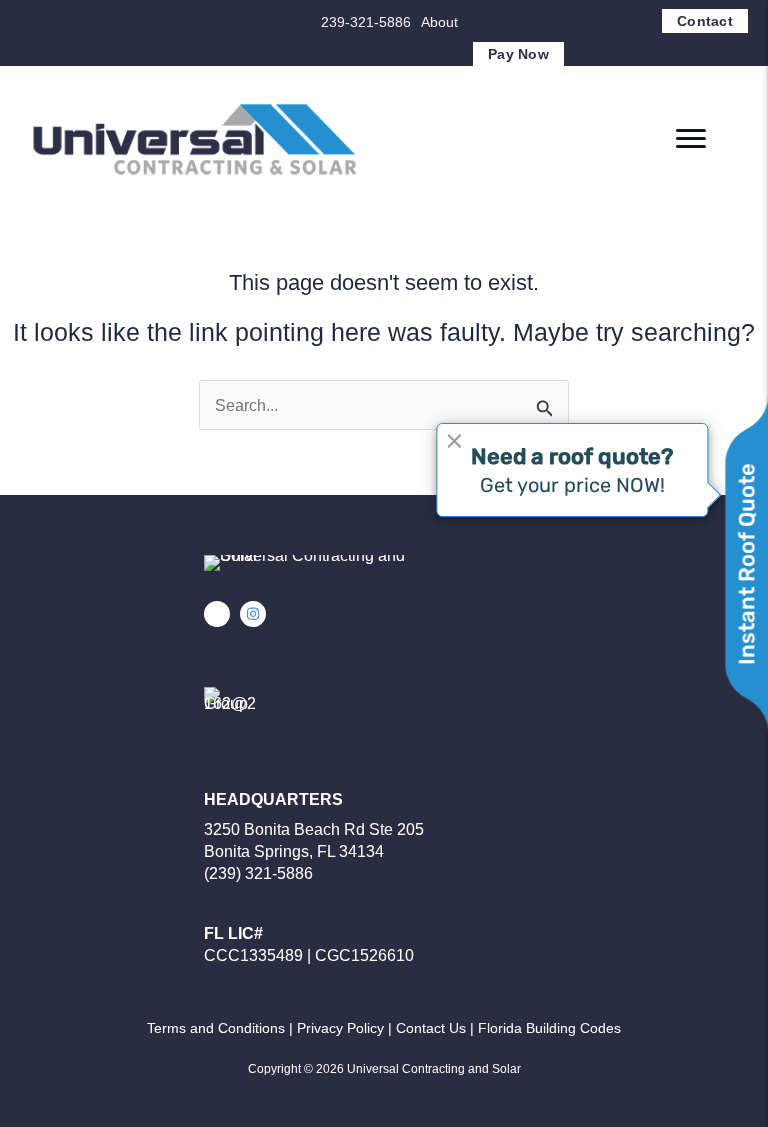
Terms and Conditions (216, 1028)
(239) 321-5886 (258, 873)
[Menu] (691, 139)
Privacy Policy (340, 1028)
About (439, 22)
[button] (217, 614)
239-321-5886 (366, 22)
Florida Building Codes (549, 1028)
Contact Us (431, 1028)
